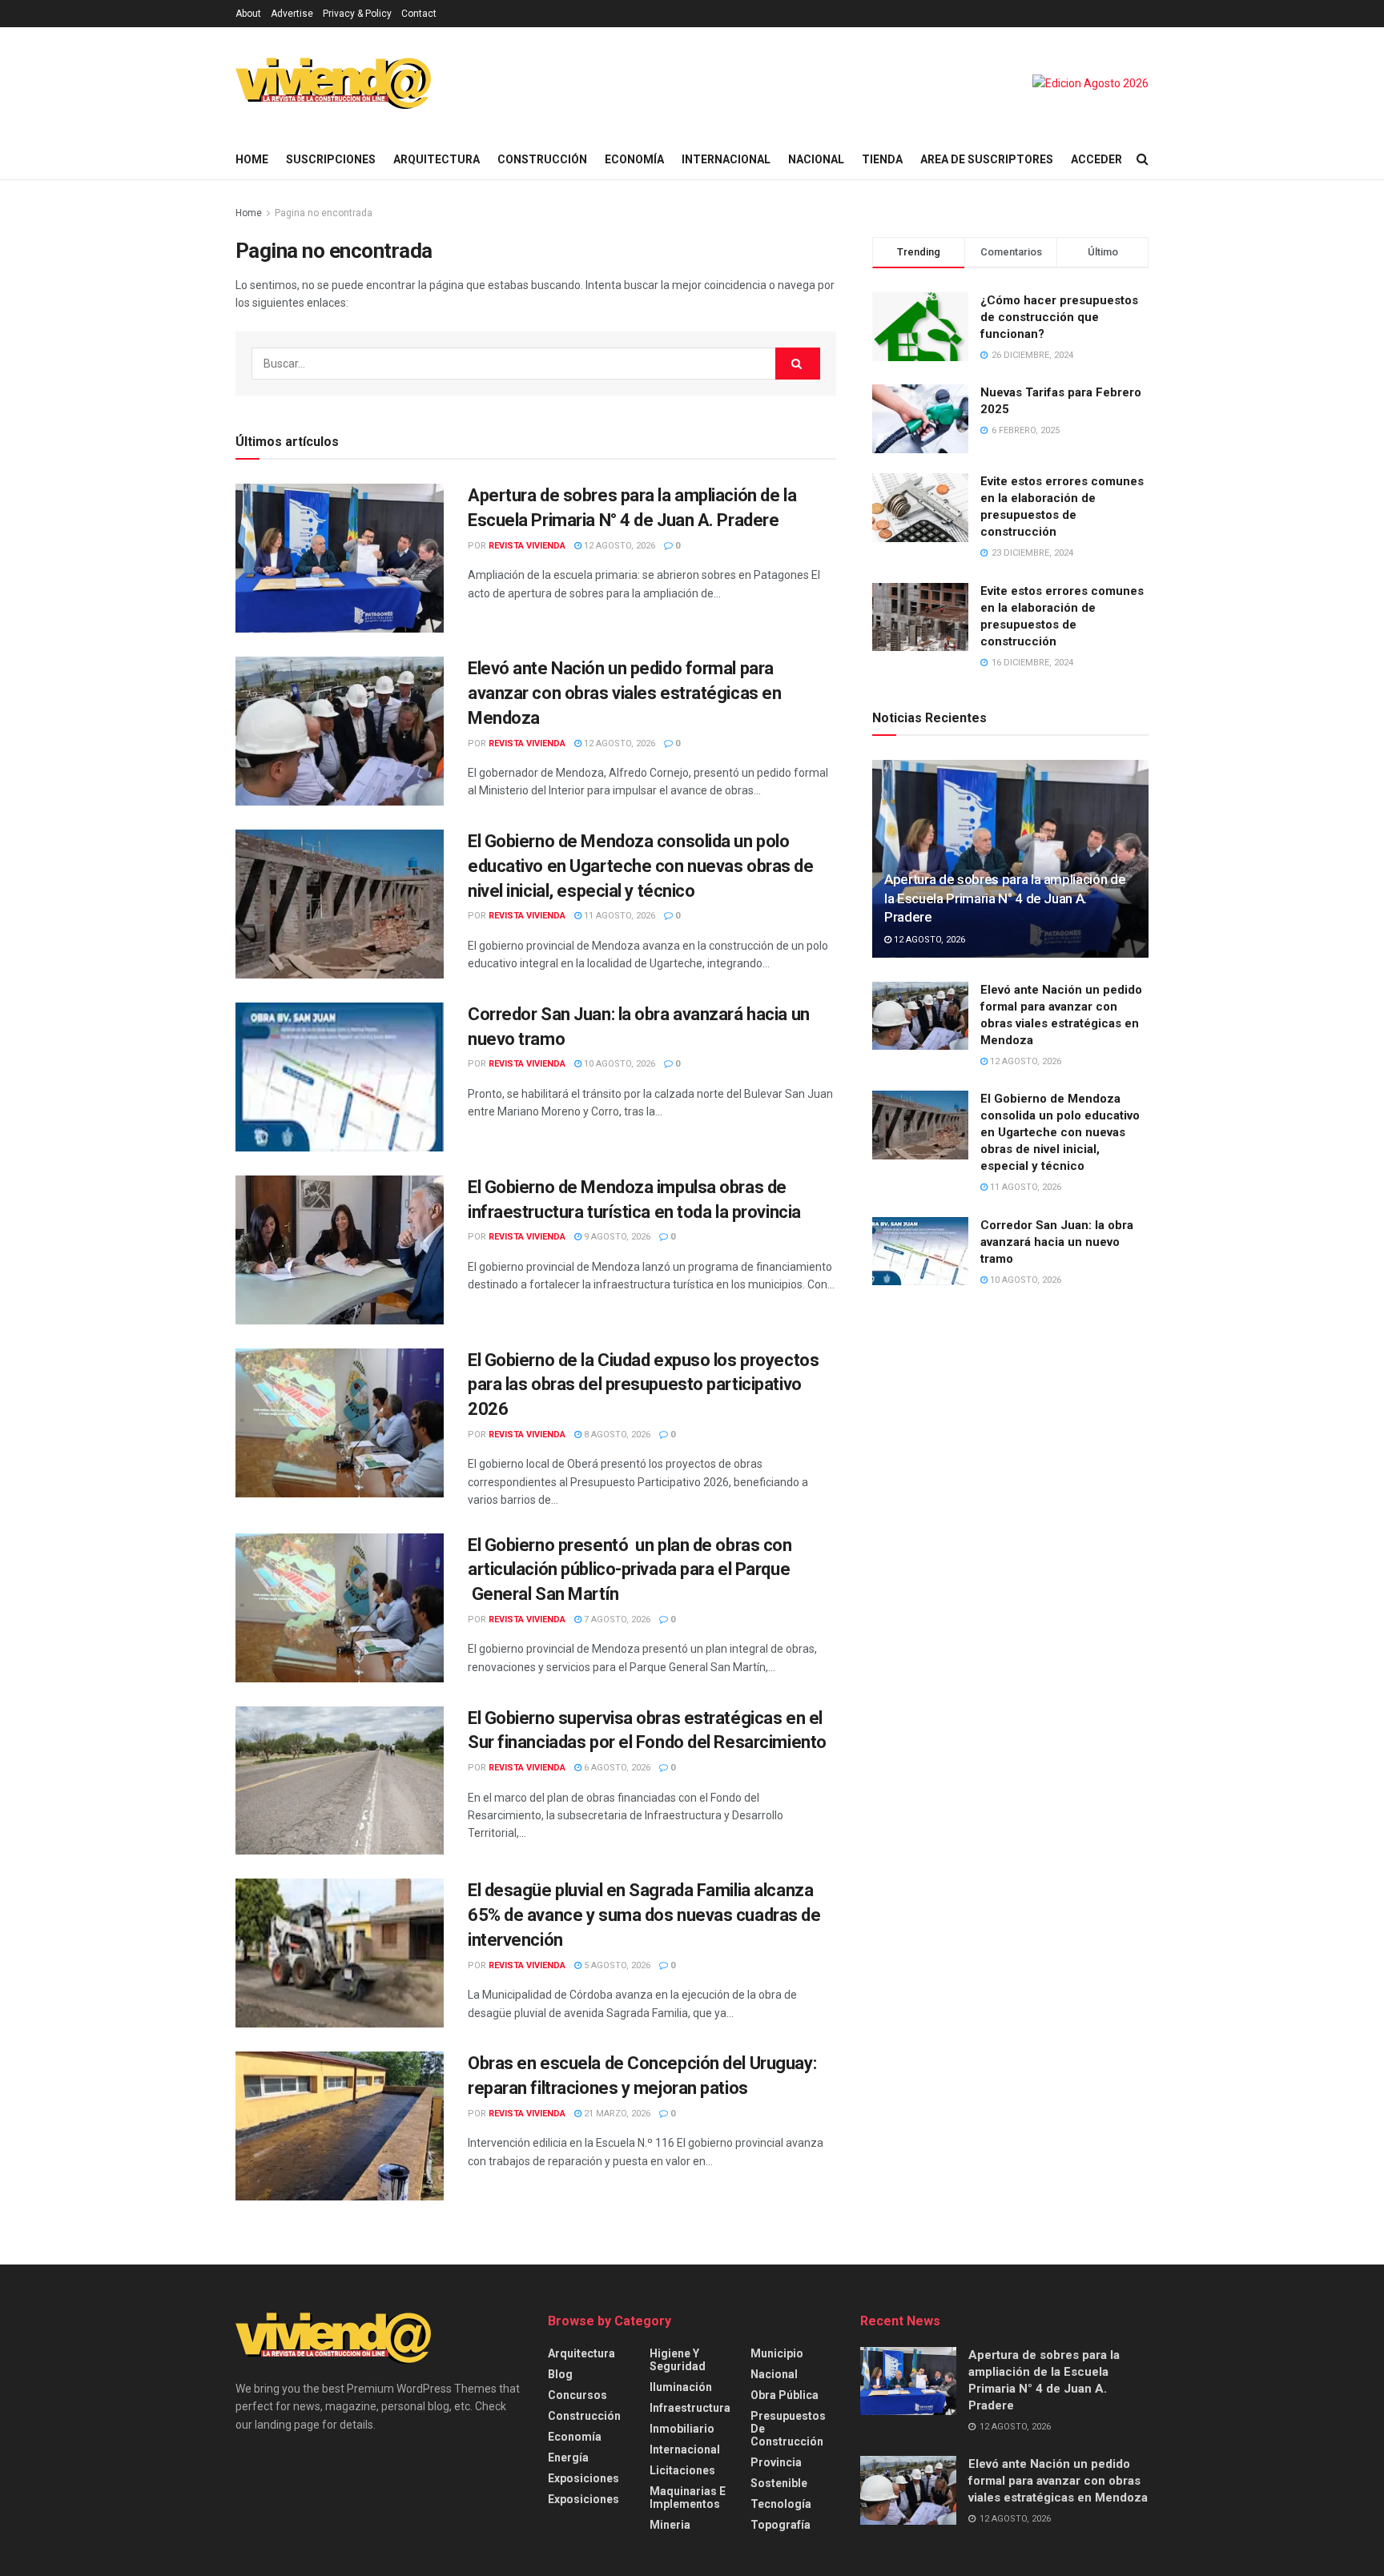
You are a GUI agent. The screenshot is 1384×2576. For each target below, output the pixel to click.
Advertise (292, 14)
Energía (568, 2457)
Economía (634, 159)
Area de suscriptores (987, 159)
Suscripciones (331, 159)
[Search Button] (1143, 159)
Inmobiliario (682, 2429)
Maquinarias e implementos (688, 2498)
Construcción (542, 159)
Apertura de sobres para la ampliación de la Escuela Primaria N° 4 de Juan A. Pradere (1005, 898)
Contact (419, 14)
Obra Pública (785, 2395)
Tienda (882, 159)
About (248, 14)
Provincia (776, 2462)
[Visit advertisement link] (1090, 83)
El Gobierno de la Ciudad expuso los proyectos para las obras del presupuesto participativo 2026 (643, 1385)
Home (252, 159)
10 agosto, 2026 (618, 1064)
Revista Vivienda (527, 546)
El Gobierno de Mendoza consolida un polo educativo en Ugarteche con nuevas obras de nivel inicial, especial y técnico (641, 866)
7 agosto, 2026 (616, 1620)
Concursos (577, 2395)
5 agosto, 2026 (616, 1965)
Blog (560, 2374)
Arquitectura (437, 159)
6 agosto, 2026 (616, 1768)
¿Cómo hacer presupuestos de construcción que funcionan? (1059, 317)
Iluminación (681, 2387)
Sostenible (779, 2483)
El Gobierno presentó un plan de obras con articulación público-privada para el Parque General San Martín (630, 1570)
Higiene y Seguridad (678, 2360)
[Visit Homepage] (333, 83)
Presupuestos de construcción (788, 2429)
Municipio (777, 2353)
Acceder (1096, 159)
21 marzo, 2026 (616, 2114)
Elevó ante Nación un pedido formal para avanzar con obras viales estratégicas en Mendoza (624, 693)
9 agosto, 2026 (616, 1237)
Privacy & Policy (357, 14)
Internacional (726, 159)
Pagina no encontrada (324, 213)
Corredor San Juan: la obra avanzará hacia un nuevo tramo (1057, 1242)
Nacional (816, 159)
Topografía (781, 2525)
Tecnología (781, 2504)
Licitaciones (682, 2470)
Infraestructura (690, 2408)
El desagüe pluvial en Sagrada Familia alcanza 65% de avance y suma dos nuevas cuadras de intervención (644, 1915)
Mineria (670, 2525)
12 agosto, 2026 (618, 546)
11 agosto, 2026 (618, 916)
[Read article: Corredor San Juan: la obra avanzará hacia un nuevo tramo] (340, 1077)
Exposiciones (583, 2478)
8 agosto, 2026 (616, 1435)
